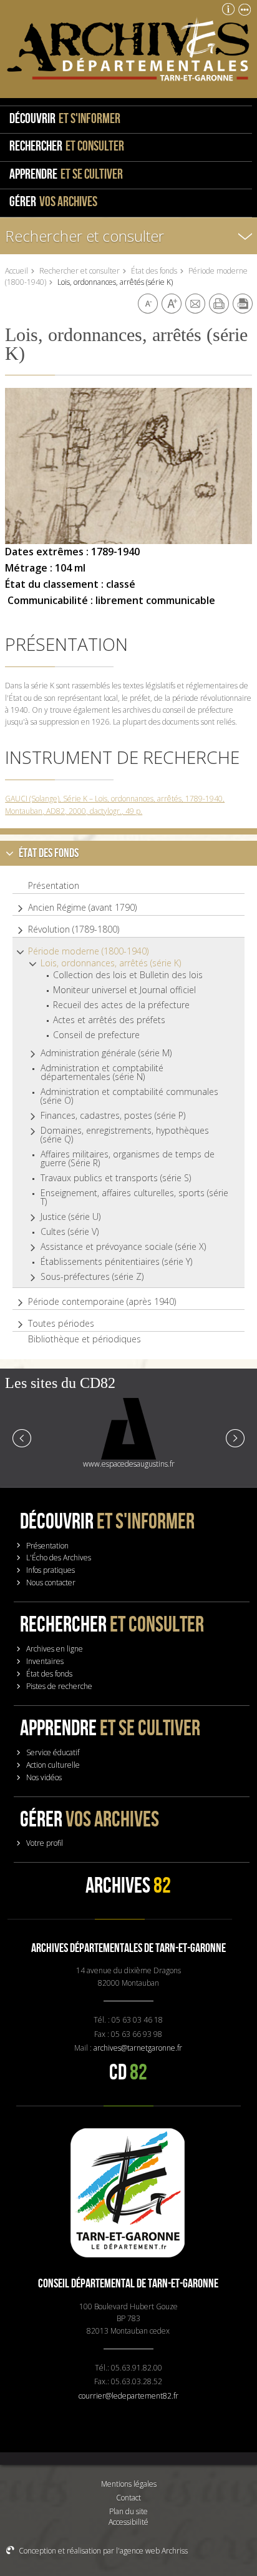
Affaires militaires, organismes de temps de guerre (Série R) (128, 1159)
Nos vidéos (44, 1777)
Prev (22, 1437)
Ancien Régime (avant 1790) (82, 908)
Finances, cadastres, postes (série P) (113, 1116)
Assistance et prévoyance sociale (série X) (123, 1247)
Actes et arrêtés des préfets (109, 1020)
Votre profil (45, 1843)
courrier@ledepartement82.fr (128, 2396)
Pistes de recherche (59, 1686)
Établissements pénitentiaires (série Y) (116, 1262)
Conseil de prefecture (96, 1035)
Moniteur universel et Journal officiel (124, 990)
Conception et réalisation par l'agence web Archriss (103, 2551)
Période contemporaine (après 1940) (102, 1302)
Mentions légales (129, 2484)
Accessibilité (128, 2522)
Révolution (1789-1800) (74, 929)
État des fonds (154, 271)
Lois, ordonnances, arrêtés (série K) (111, 963)
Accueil (17, 271)
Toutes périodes (61, 1324)
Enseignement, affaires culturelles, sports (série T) (134, 1197)
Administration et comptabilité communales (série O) (129, 1096)
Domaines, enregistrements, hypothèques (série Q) (125, 1135)
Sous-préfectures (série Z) (92, 1277)
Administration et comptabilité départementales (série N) (102, 1073)
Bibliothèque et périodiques (85, 1339)
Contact (128, 2498)
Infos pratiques (51, 1570)
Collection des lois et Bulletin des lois (128, 975)
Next (235, 1437)
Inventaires (45, 1661)
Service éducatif (53, 1752)
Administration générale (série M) (106, 1053)
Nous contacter (51, 1583)
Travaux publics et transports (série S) (116, 1178)
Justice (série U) (70, 1217)
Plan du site (128, 2511)
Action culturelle (53, 1765)
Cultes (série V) (70, 1232)
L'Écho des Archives (59, 1558)
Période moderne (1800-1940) (88, 951)
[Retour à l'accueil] (128, 49)
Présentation (54, 886)
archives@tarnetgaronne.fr (138, 2048)
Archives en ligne (55, 1649)
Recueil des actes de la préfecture (121, 1005)
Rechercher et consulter (85, 236)
